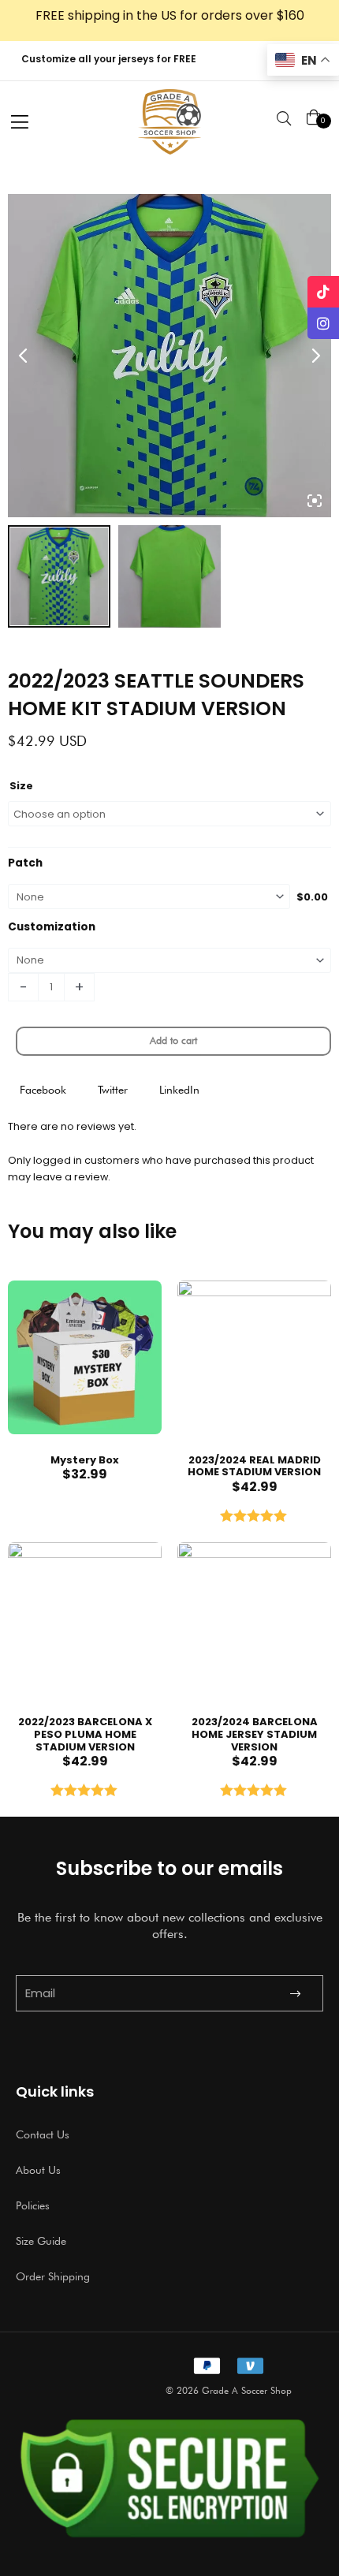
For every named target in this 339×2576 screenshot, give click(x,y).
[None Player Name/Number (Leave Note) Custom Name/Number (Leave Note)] (169, 960)
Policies (33, 2205)
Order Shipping (53, 2276)
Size (21, 786)
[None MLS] (149, 897)
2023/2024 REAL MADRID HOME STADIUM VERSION (254, 1466)
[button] (43, 1090)
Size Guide (41, 2241)
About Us (38, 2170)
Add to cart (173, 1040)
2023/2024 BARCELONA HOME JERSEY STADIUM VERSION (255, 1734)
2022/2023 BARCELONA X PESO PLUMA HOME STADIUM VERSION (85, 1734)
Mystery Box (85, 1460)
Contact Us (43, 2134)
